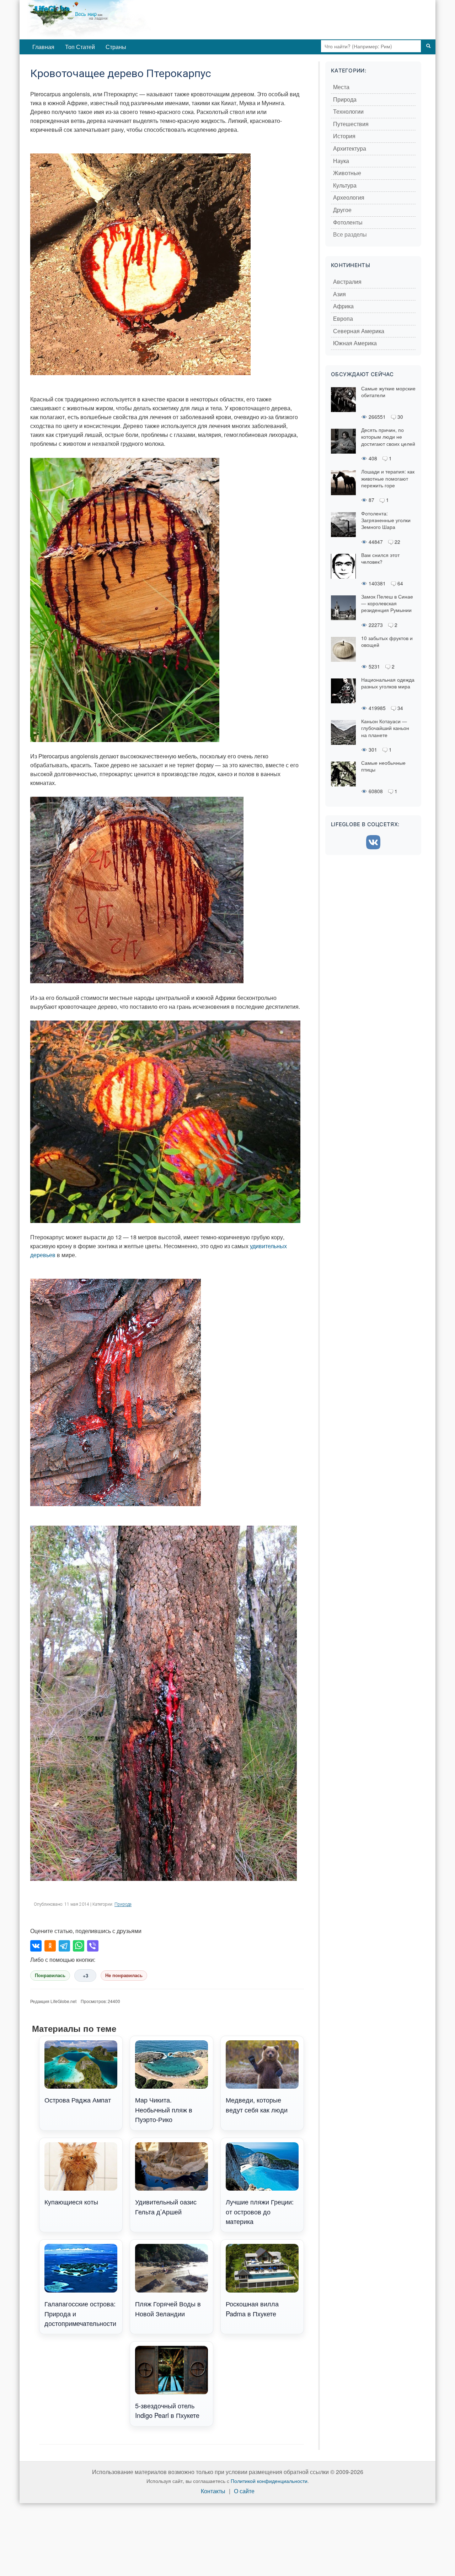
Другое (342, 210)
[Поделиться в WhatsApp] (79, 1946)
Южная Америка (355, 343)
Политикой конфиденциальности (269, 2481)
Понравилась (50, 1976)
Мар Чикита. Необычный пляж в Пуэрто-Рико (164, 2109)
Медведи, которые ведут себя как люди (257, 2104)
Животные (347, 173)
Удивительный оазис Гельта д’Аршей (166, 2206)
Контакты (213, 2491)
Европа (343, 319)
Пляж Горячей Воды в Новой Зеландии (168, 2308)
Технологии (348, 112)
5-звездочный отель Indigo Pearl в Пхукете (167, 2410)
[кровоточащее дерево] (125, 599)
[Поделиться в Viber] (93, 1946)
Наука (341, 161)
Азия (339, 294)
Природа (123, 1904)
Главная (43, 47)
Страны (116, 47)
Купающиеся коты (71, 2202)
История (344, 136)
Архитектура (350, 149)
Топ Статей (80, 47)
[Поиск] (428, 46)
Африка (343, 306)
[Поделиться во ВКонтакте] (36, 1946)
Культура (345, 186)
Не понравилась (124, 1976)
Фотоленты (348, 223)
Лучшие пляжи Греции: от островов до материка (260, 2211)
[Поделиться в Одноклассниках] (50, 1946)
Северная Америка (359, 331)
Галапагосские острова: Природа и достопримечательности (80, 2313)
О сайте (244, 2491)
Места (341, 87)
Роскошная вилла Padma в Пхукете (252, 2308)
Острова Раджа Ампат (78, 2100)
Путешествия (351, 124)
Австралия (347, 282)
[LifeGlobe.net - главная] (119, 20)
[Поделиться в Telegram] (64, 1946)
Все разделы (350, 235)
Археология (349, 198)
